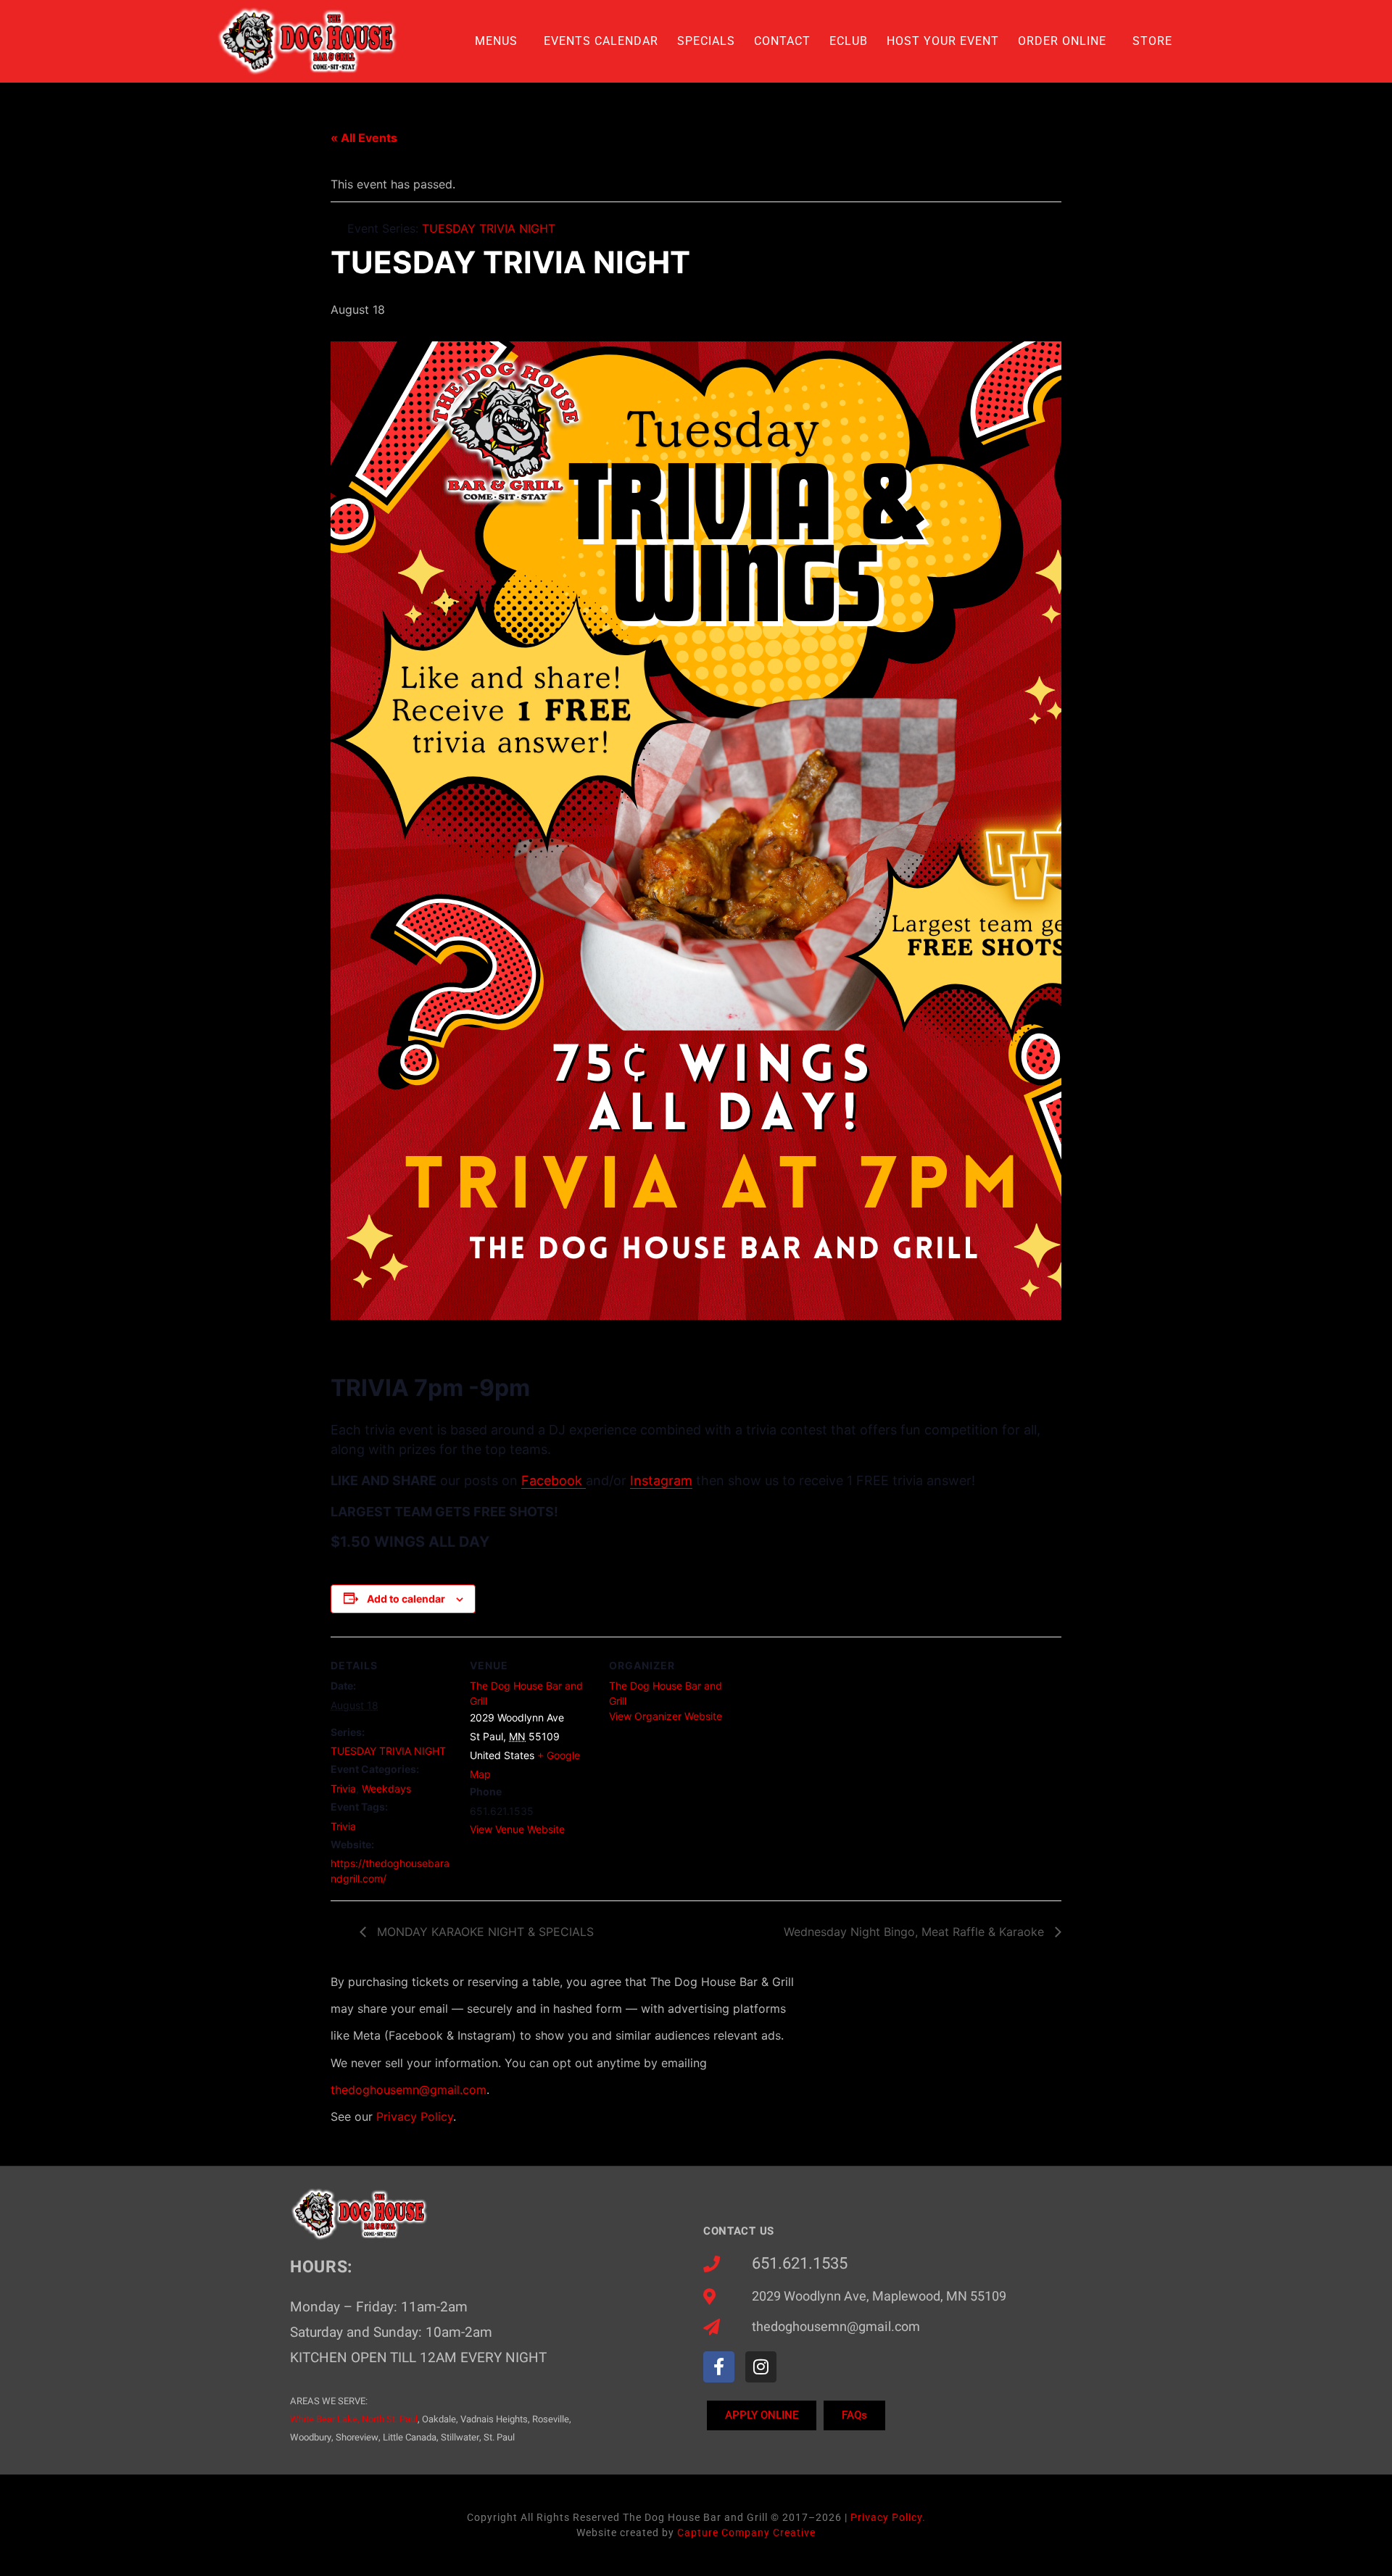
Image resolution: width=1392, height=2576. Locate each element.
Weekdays (386, 1788)
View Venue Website (517, 1829)
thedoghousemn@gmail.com (409, 2090)
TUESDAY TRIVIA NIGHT (388, 1751)
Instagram (661, 1480)
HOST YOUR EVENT (943, 41)
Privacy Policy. (888, 2517)
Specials (706, 41)
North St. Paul (390, 2419)
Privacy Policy (415, 2116)
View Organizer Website (666, 1716)
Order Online (1062, 41)
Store (1152, 41)
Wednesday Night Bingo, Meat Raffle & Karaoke (916, 1932)
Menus (496, 41)
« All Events (364, 138)
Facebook (554, 1480)
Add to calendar (406, 1599)
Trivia (343, 1788)
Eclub (849, 41)
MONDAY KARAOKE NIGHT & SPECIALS (484, 1932)
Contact (782, 41)
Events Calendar (601, 41)
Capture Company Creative (746, 2533)
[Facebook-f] (719, 2367)
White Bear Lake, (325, 2419)
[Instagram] (761, 2367)
